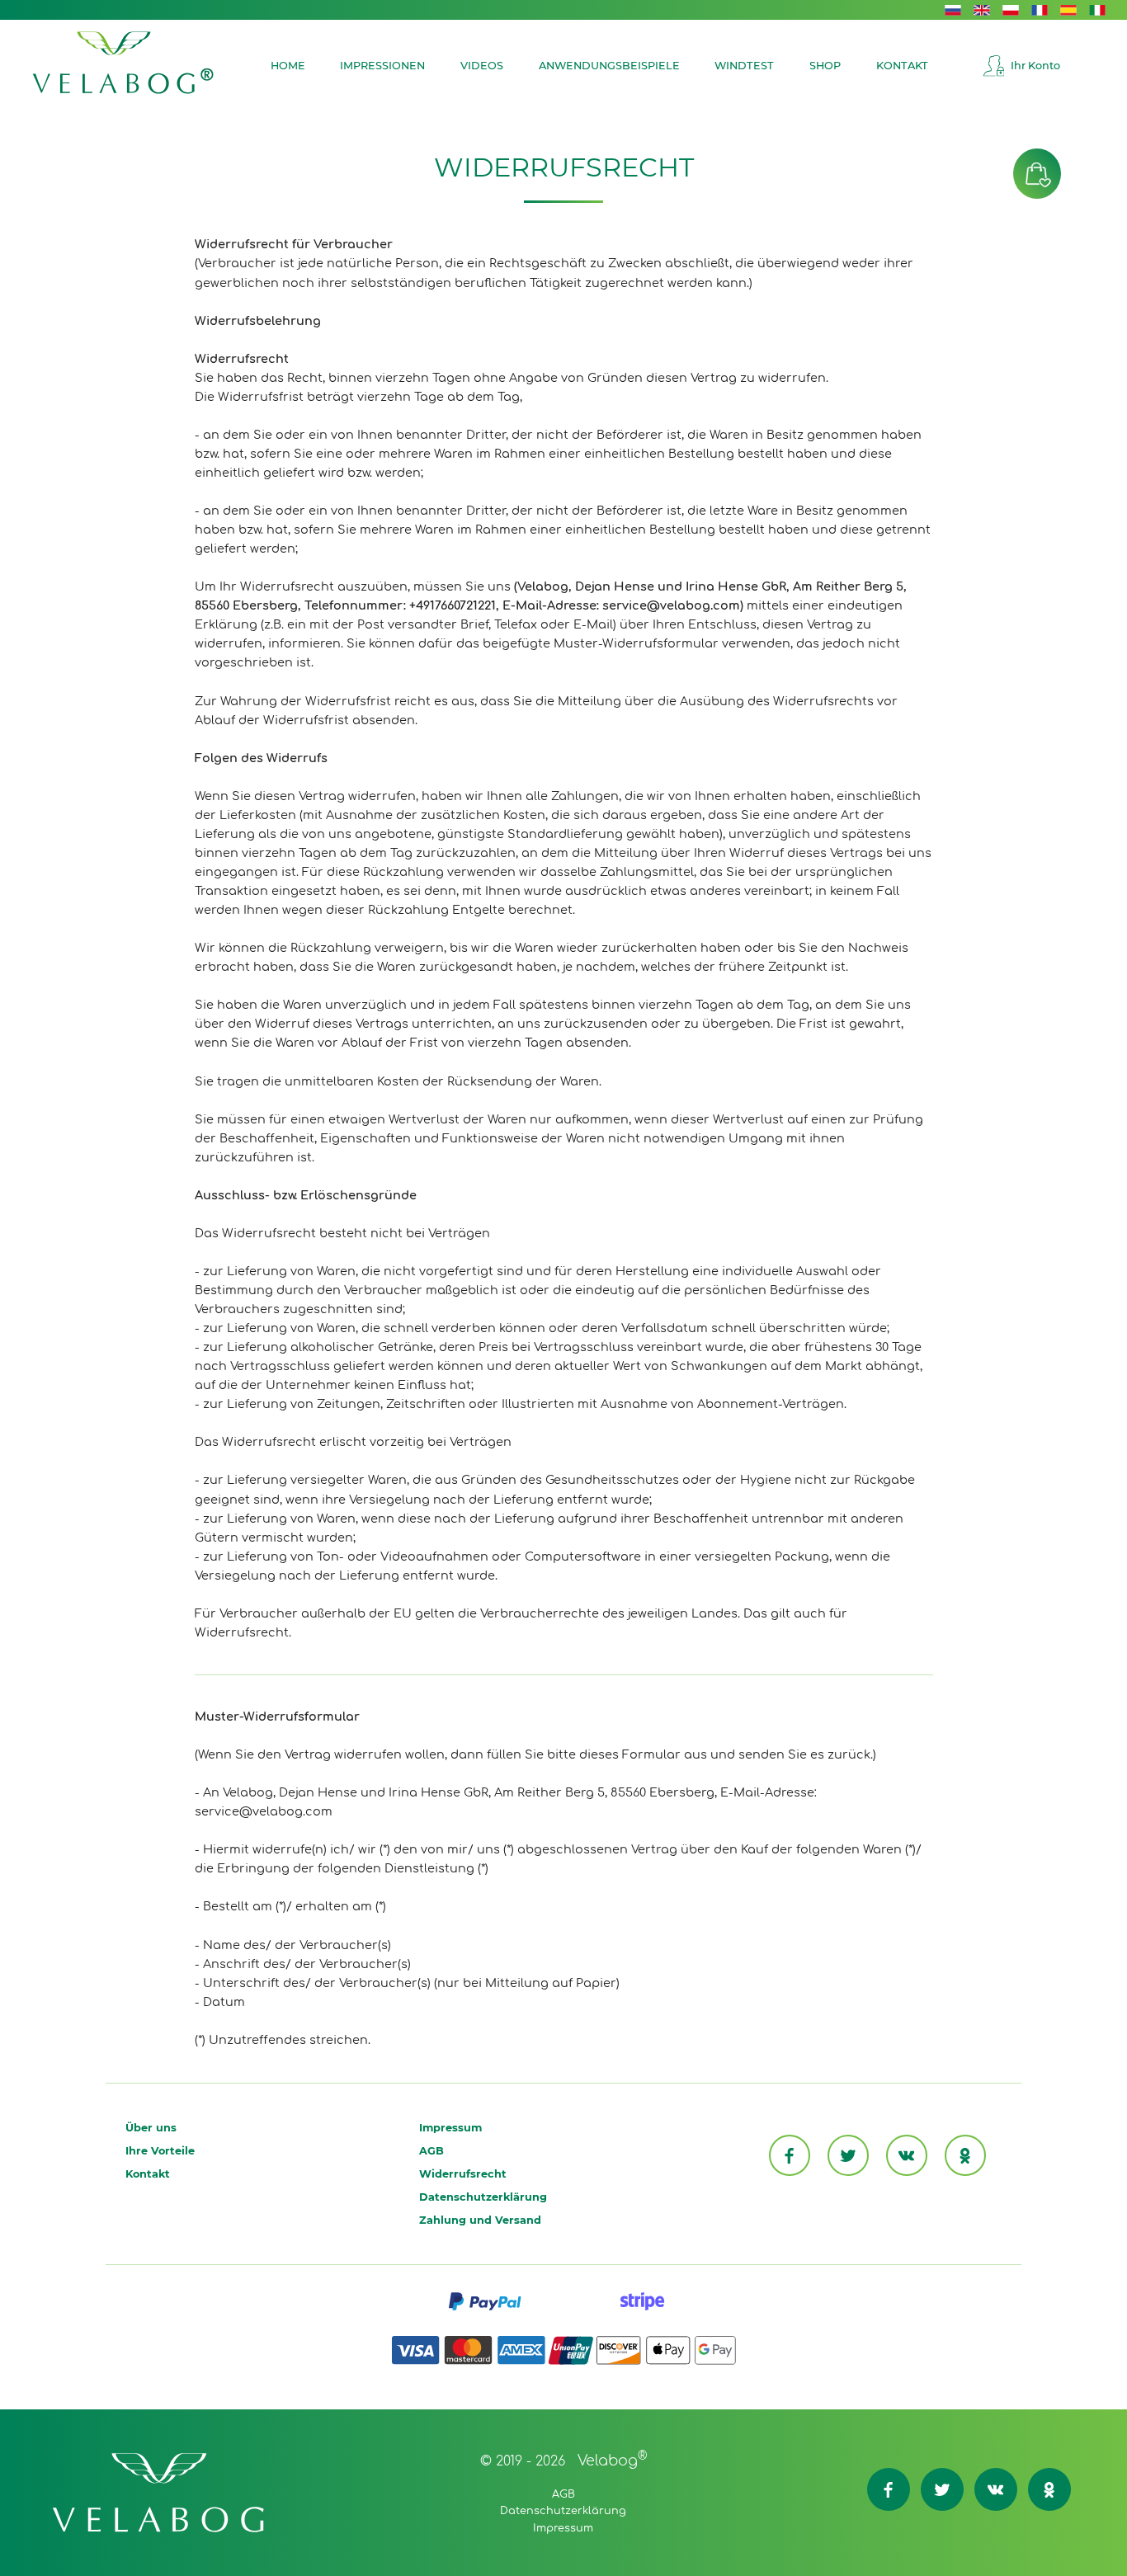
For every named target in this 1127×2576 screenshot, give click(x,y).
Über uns (151, 2128)
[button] (1037, 174)
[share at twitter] (848, 2155)
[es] (1068, 9)
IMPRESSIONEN (382, 66)
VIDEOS (482, 66)
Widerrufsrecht (463, 2174)
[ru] (953, 9)
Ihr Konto (1035, 66)
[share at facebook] (790, 2155)
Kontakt (148, 2174)
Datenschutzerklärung (483, 2197)
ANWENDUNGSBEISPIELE (609, 66)
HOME (288, 66)
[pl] (1011, 9)
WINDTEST (744, 66)
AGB (431, 2151)
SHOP (825, 66)
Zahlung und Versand (480, 2220)
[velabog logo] (123, 63)
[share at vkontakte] (907, 2155)
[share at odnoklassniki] (965, 2155)
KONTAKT (902, 66)
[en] (982, 9)
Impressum (450, 2128)
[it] (1097, 9)
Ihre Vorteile (160, 2151)
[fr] (1040, 9)
